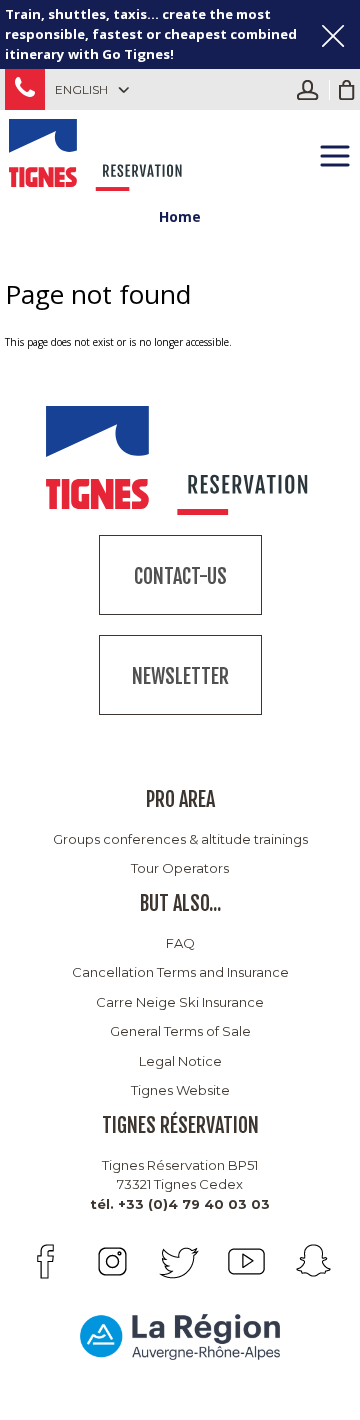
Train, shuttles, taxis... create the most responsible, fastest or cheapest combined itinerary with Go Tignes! (151, 34)
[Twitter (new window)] (179, 1261)
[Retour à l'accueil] (97, 152)
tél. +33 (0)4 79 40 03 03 (180, 1204)
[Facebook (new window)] (45, 1261)
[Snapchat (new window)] (313, 1261)
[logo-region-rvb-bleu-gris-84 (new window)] (180, 1336)
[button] (347, 90)
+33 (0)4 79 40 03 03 (25, 89)
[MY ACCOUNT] (313, 90)
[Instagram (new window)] (112, 1261)
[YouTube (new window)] (246, 1261)
